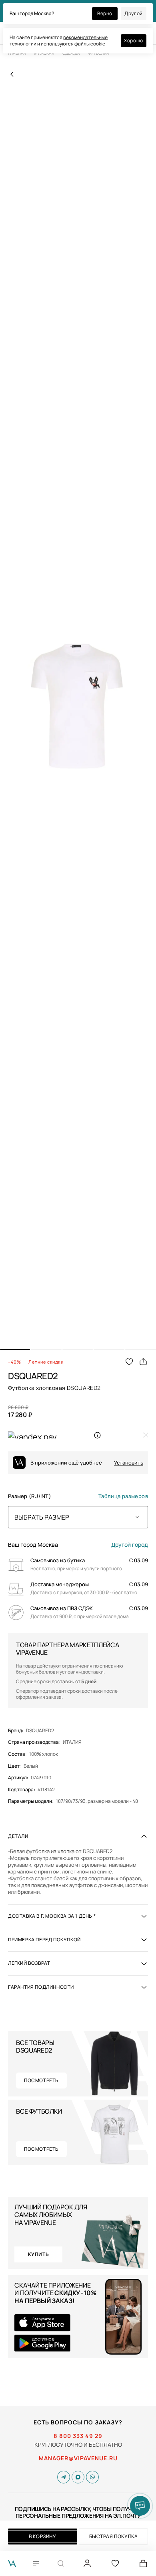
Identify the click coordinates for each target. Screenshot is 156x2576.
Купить (39, 2254)
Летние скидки (46, 1362)
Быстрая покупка (114, 2536)
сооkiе (98, 44)
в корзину (42, 2536)
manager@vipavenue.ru (78, 2458)
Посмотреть (41, 2080)
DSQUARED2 (40, 1731)
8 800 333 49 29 (78, 2436)
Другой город (130, 1545)
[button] (15, 1350)
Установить (129, 1463)
